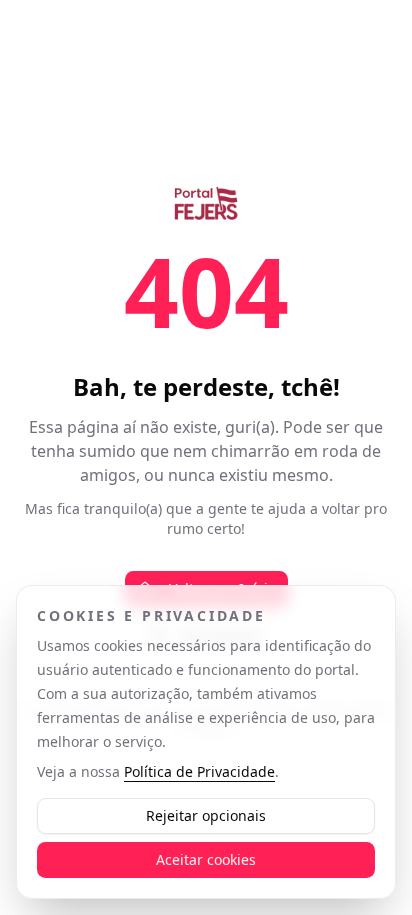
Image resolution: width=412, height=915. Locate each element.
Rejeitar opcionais (206, 815)
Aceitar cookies (206, 859)
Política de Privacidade (199, 771)
